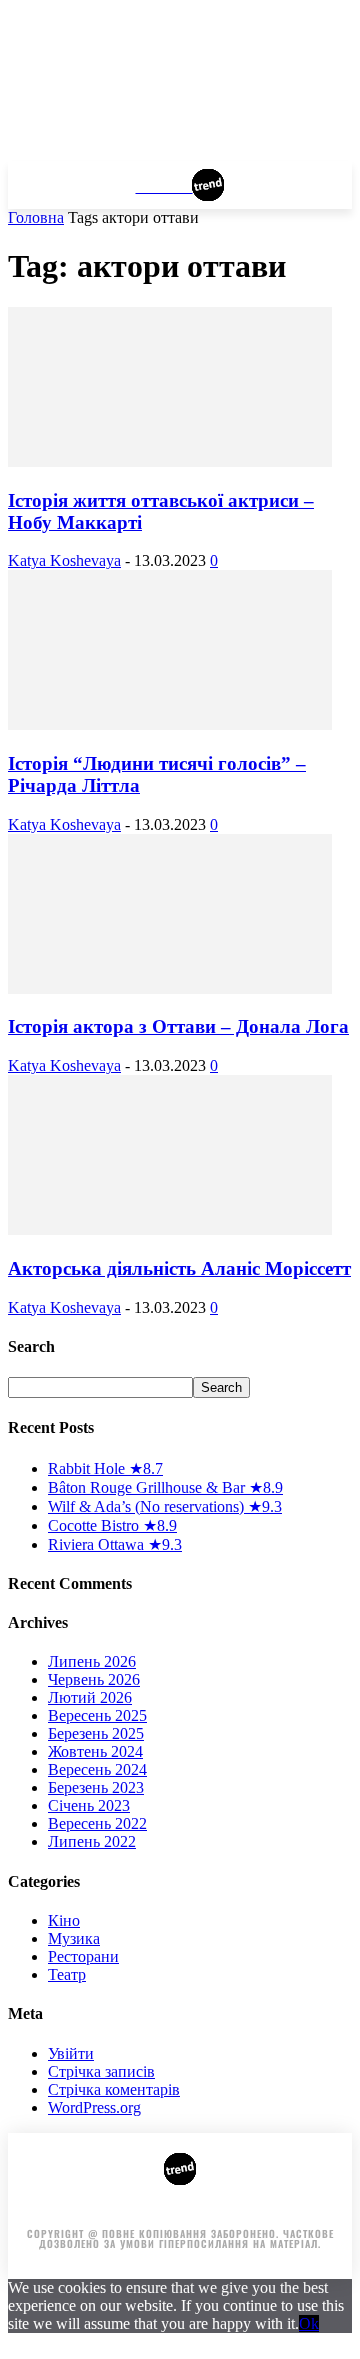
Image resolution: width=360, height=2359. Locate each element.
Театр (67, 1974)
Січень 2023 (89, 1805)
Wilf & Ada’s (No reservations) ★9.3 (165, 1506)
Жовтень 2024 (95, 1751)
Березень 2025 (96, 1733)
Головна (36, 217)
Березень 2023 (96, 1787)
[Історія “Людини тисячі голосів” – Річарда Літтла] (170, 724)
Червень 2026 (94, 1679)
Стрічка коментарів (114, 2089)
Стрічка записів (101, 2071)
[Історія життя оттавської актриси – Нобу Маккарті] (170, 461)
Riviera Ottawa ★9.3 (115, 1544)
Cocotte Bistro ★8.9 (112, 1525)
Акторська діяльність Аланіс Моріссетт (179, 1268)
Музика (74, 1938)
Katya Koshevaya (64, 560)
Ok (309, 2323)
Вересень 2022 (97, 1823)
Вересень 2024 (97, 1769)
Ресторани (83, 1956)
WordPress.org (94, 2107)
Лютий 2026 (90, 1697)
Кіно (64, 1920)
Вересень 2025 (97, 1715)
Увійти (71, 2053)
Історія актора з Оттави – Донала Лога (178, 1026)
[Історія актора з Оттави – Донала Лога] (170, 988)
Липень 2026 (92, 1661)
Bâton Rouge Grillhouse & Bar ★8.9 (165, 1487)
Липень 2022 (92, 1841)
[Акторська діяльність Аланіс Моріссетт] (170, 1229)
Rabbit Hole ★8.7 (105, 1468)
